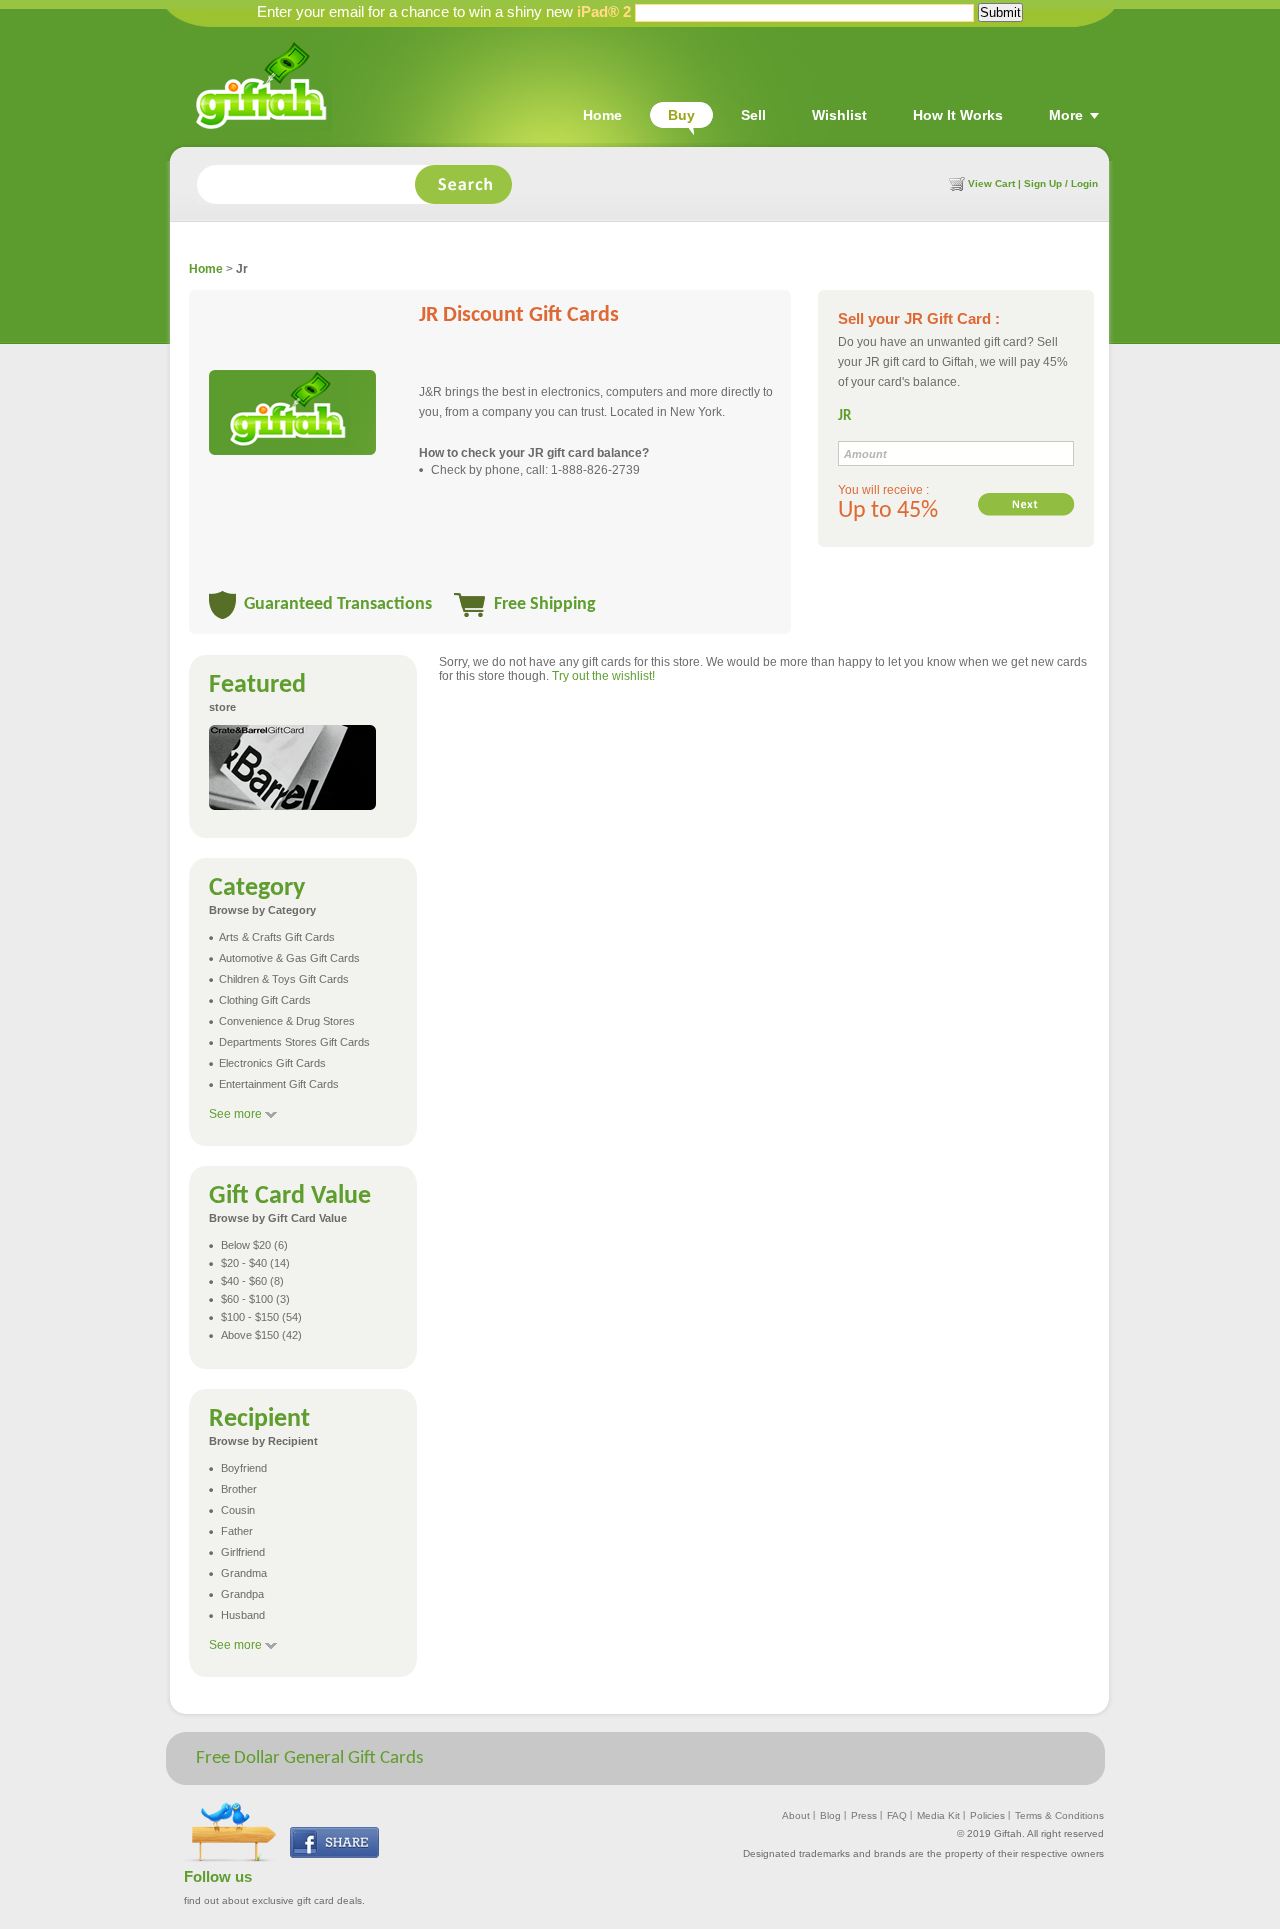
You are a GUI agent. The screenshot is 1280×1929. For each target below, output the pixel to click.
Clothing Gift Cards (265, 1000)
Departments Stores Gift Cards (294, 1042)
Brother (239, 1489)
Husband (243, 1615)
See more (235, 1114)
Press (864, 1815)
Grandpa (242, 1594)
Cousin (238, 1510)
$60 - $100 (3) (255, 1299)
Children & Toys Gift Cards (284, 979)
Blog (830, 1815)
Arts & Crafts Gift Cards (277, 937)
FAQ (897, 1815)
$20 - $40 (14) (255, 1263)
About (796, 1815)
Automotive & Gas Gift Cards (289, 958)
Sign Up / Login (1061, 183)
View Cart (990, 183)
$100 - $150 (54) (261, 1317)
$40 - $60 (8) (252, 1281)
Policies (987, 1815)
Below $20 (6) (254, 1245)
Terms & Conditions (1059, 1815)
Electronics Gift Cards (272, 1063)
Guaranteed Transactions (338, 604)
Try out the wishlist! (603, 676)
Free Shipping (545, 604)
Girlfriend (243, 1552)
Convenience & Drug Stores (287, 1021)
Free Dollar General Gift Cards (309, 1758)
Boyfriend (244, 1468)
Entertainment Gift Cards (279, 1084)
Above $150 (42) (261, 1335)
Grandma (244, 1573)
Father (237, 1531)
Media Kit (938, 1815)
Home (206, 269)
